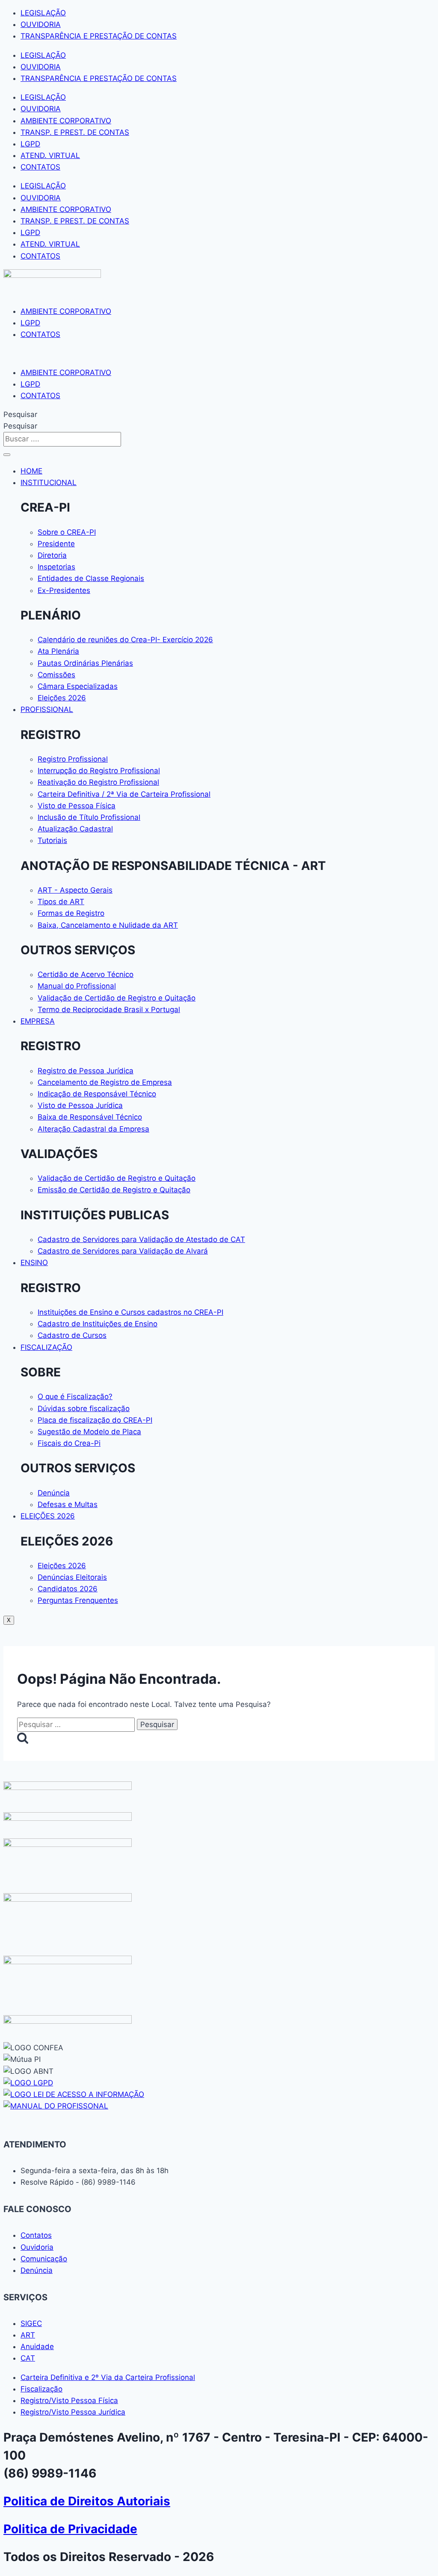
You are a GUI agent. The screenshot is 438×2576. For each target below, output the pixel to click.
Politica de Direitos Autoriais (87, 2501)
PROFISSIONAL (47, 709)
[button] (219, 353)
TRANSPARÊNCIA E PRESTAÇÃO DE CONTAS (99, 36)
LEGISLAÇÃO (43, 13)
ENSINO (34, 1263)
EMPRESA (38, 1021)
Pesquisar (20, 414)
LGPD (30, 144)
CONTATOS (40, 167)
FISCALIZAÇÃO (46, 1347)
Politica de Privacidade (70, 2529)
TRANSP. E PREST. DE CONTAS (75, 132)
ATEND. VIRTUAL (50, 155)
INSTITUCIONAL (49, 482)
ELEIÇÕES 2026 (48, 1516)
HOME (31, 471)
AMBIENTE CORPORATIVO (66, 121)
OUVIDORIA (41, 24)
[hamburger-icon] (7, 455)
